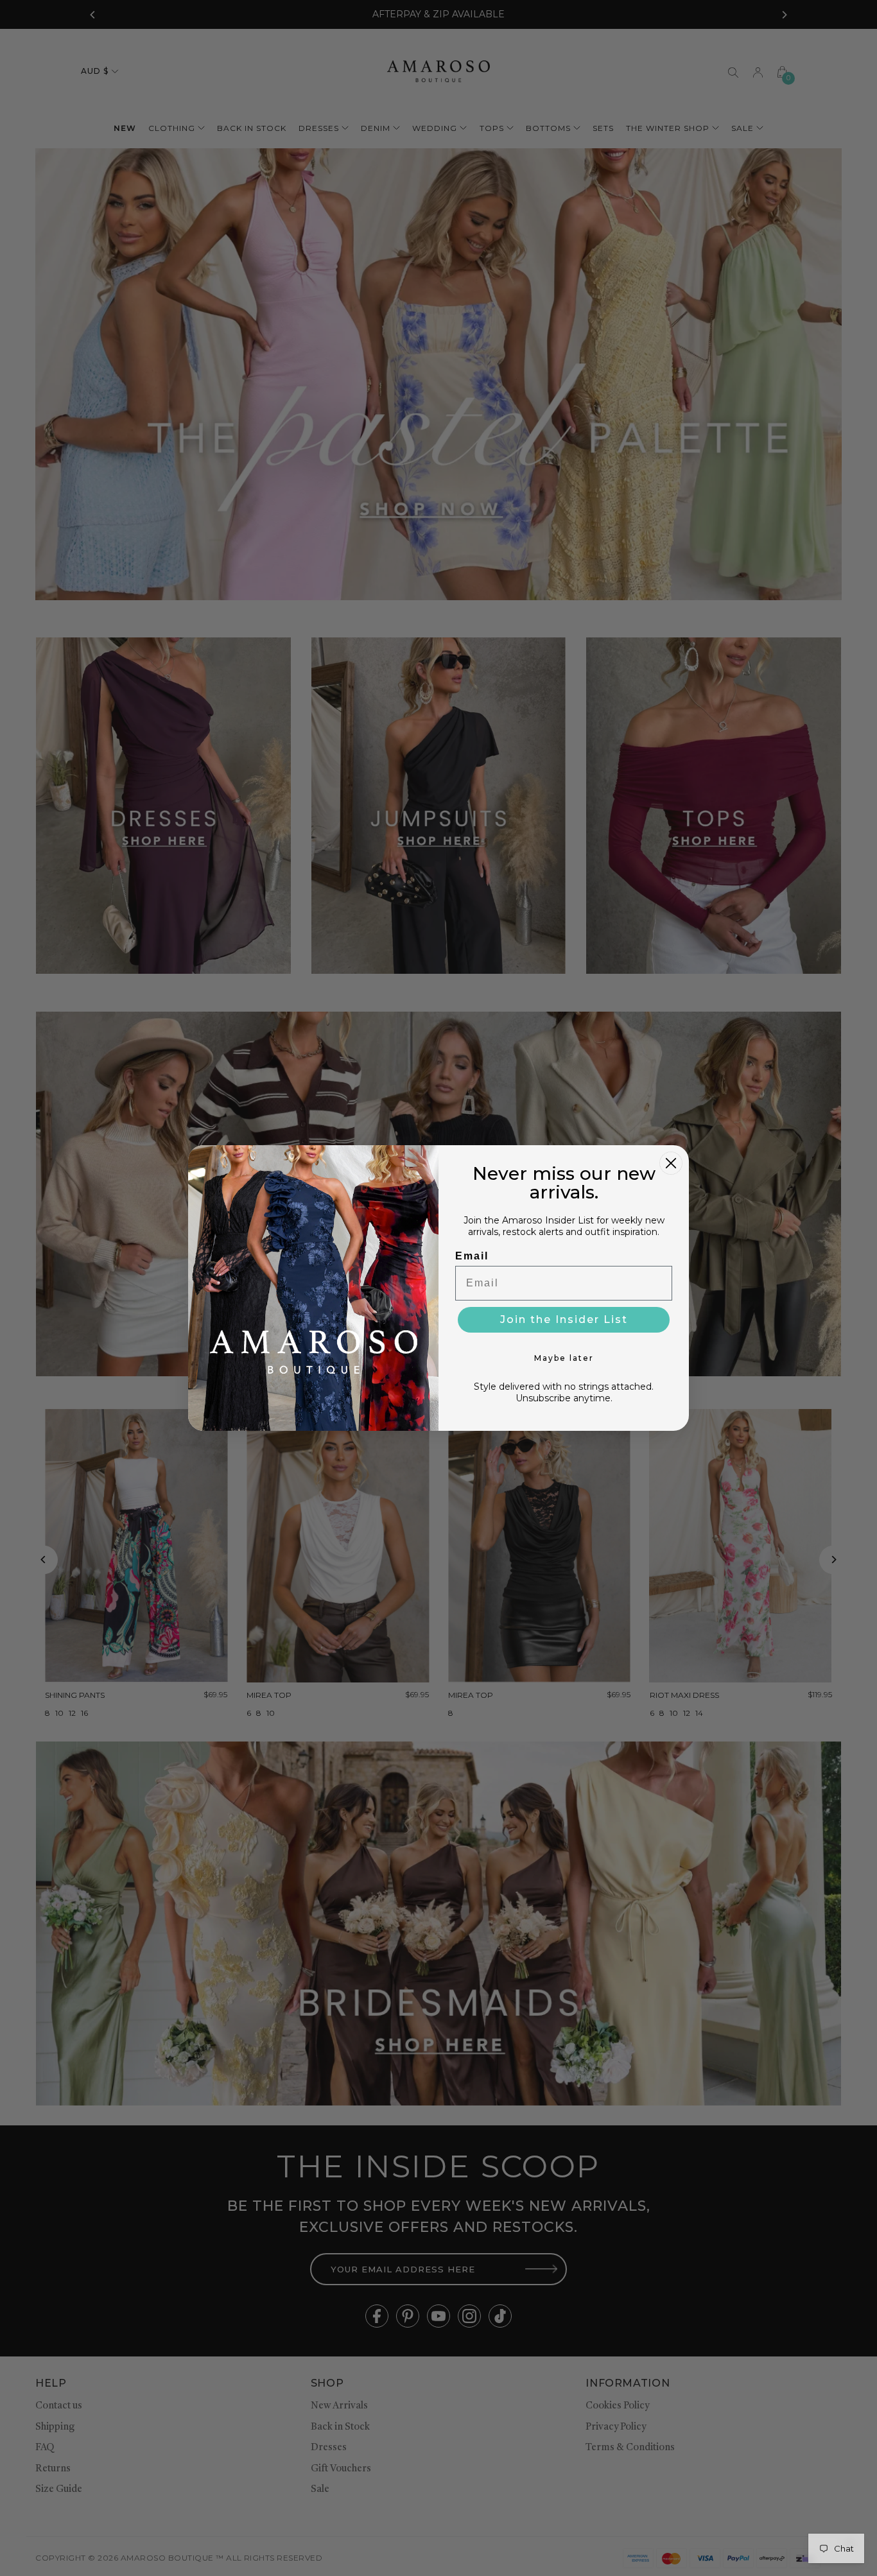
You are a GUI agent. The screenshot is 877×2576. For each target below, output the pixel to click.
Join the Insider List (564, 1319)
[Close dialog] (671, 1163)
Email (472, 1256)
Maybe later (564, 1358)
